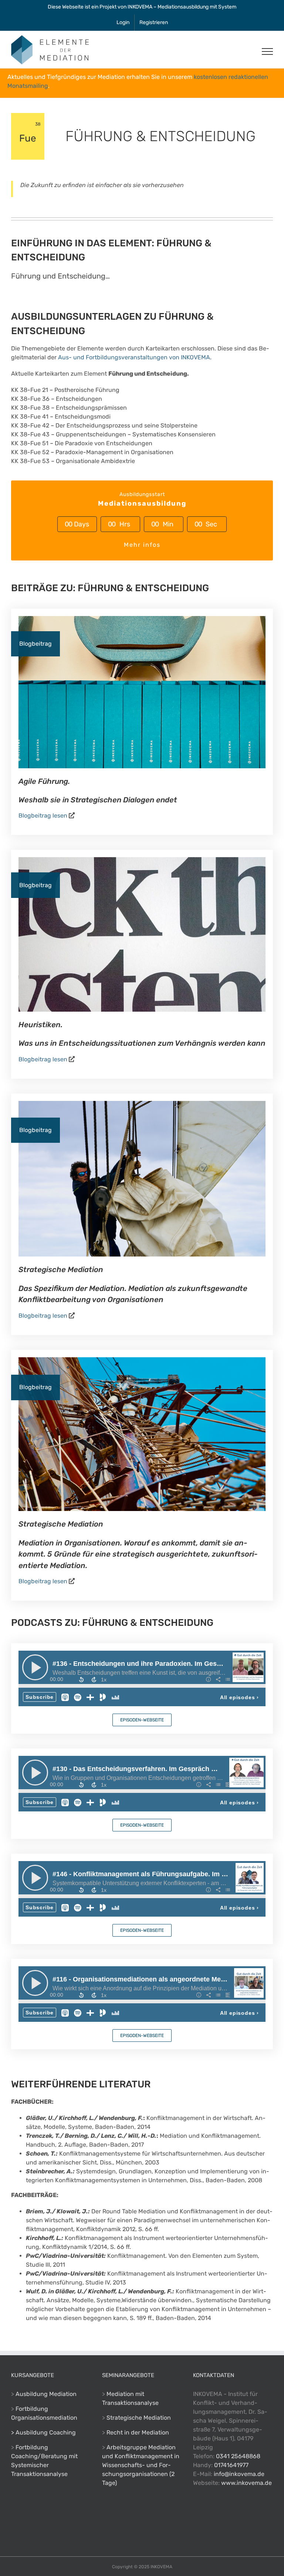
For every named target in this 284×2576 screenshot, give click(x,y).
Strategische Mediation (139, 2418)
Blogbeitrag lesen (43, 816)
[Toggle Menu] (267, 51)
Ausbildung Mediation (46, 2394)
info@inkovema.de (239, 2474)
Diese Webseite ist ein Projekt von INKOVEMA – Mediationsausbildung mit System (142, 7)
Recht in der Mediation (138, 2432)
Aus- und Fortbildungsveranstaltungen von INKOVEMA (134, 357)
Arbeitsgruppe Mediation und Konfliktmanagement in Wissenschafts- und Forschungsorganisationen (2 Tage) (141, 2465)
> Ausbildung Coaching (43, 2432)
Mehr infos (142, 545)
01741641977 (231, 2465)
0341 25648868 (238, 2456)
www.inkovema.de (246, 2483)
